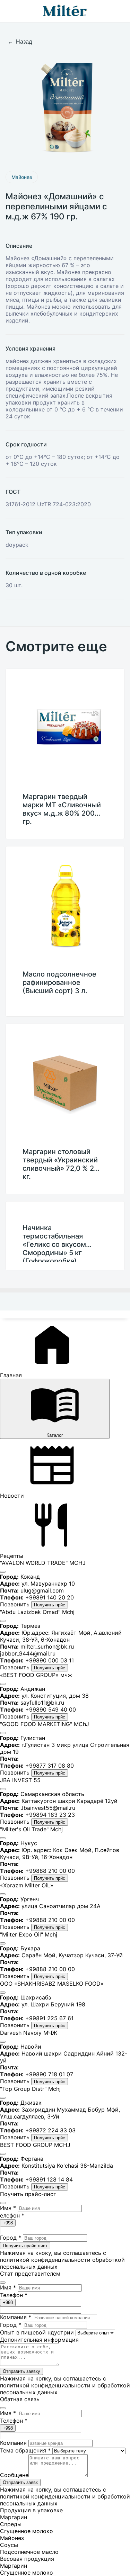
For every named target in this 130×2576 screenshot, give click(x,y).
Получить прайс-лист (25, 2246)
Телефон (14, 2295)
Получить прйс (50, 1605)
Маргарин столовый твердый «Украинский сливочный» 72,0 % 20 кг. (60, 1164)
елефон (12, 2215)
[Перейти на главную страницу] (65, 11)
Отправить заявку (21, 2371)
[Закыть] (3, 2408)
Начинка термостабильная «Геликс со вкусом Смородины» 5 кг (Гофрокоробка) (54, 1243)
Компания (16, 2317)
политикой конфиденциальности (45, 2260)
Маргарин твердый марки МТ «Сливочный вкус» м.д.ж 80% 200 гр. (62, 809)
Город (11, 2238)
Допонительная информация (39, 2340)
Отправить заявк (20, 2482)
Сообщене (14, 2475)
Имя (8, 2208)
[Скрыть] (3, 1572)
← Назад (20, 42)
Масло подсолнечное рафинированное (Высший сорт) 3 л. (59, 982)
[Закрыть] (3, 2203)
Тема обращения (25, 2450)
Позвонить (16, 1604)
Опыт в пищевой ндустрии (37, 2332)
